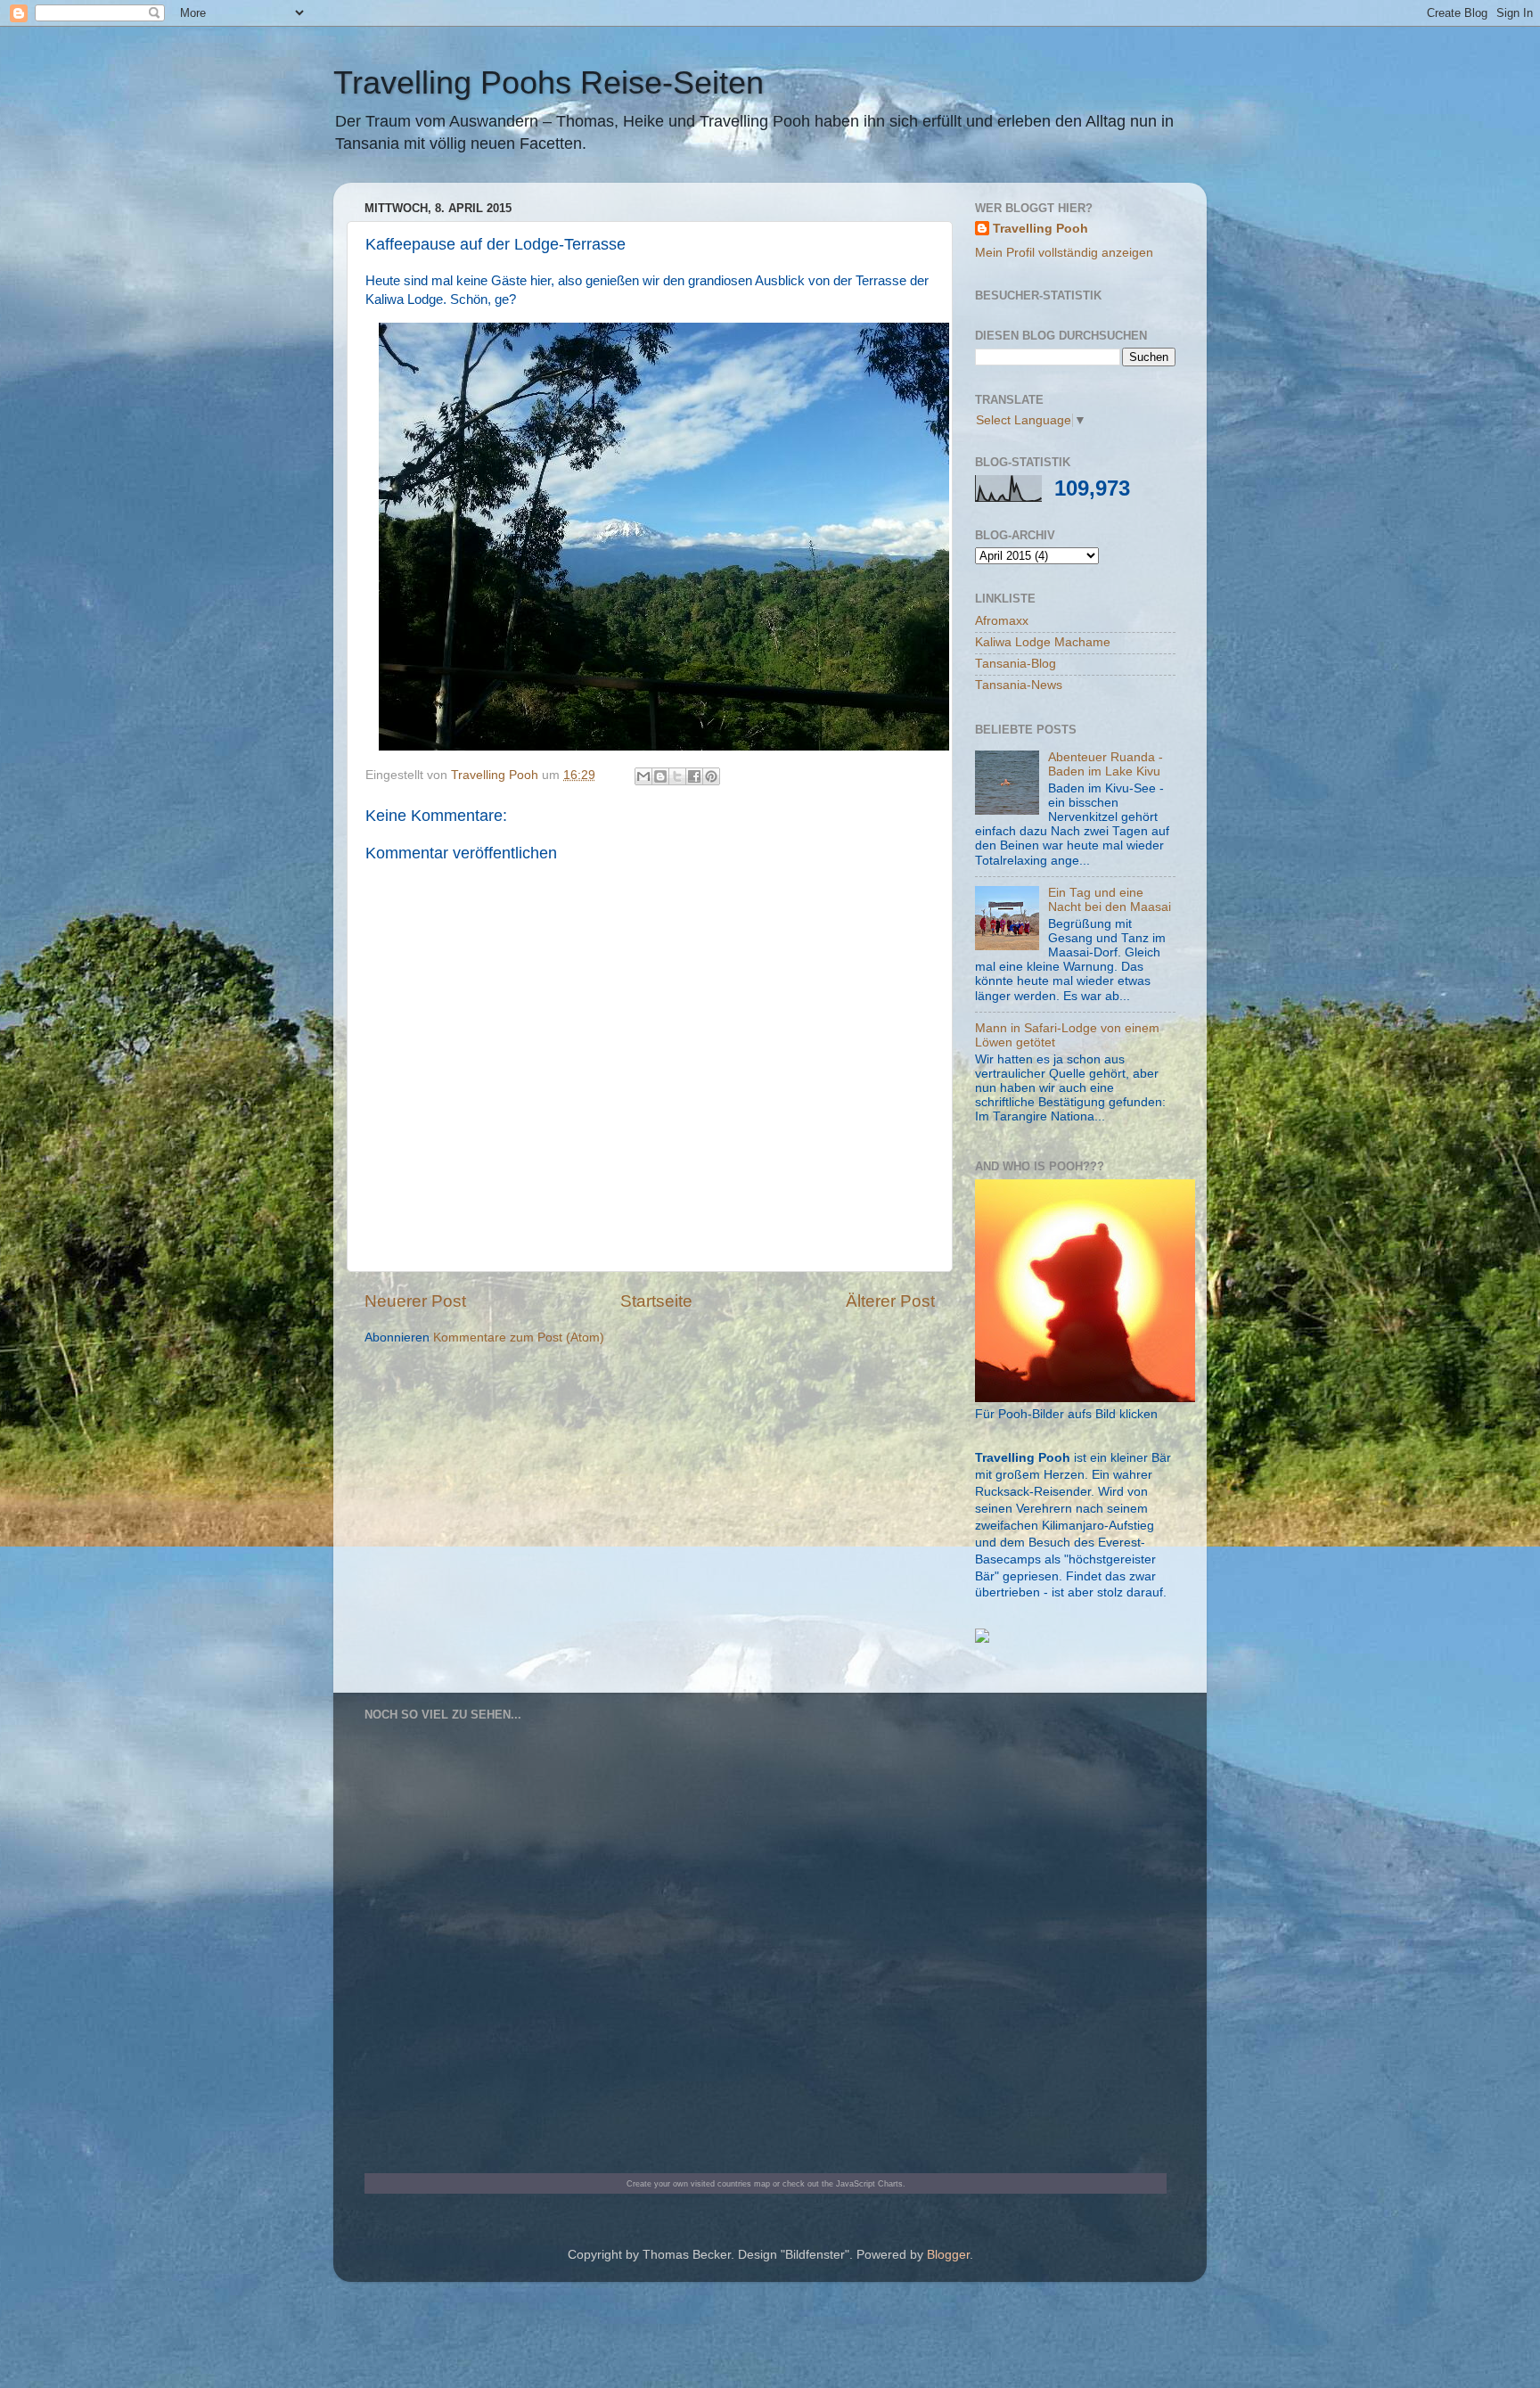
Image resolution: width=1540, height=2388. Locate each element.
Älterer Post (890, 1301)
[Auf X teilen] (677, 776)
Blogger (948, 2255)
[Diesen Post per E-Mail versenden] (643, 776)
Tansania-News (1019, 685)
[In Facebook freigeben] (694, 776)
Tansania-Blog (1016, 664)
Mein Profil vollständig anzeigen (1064, 253)
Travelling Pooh (1040, 229)
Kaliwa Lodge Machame (1043, 642)
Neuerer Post (415, 1301)
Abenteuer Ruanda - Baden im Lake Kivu (1106, 764)
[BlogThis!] (660, 776)
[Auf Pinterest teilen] (711, 776)
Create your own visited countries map (698, 2183)
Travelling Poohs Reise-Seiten (549, 82)
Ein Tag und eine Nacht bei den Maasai (1110, 900)
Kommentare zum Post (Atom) (519, 1338)
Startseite (656, 1301)
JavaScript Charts (869, 2183)
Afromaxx (1002, 621)
